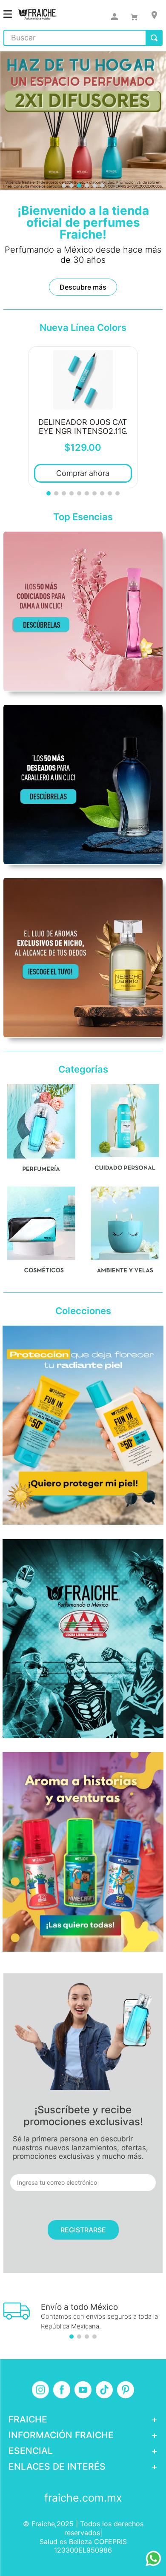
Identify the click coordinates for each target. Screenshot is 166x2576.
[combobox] (83, 38)
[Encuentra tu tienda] (154, 15)
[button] (64, 185)
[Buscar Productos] (154, 38)
